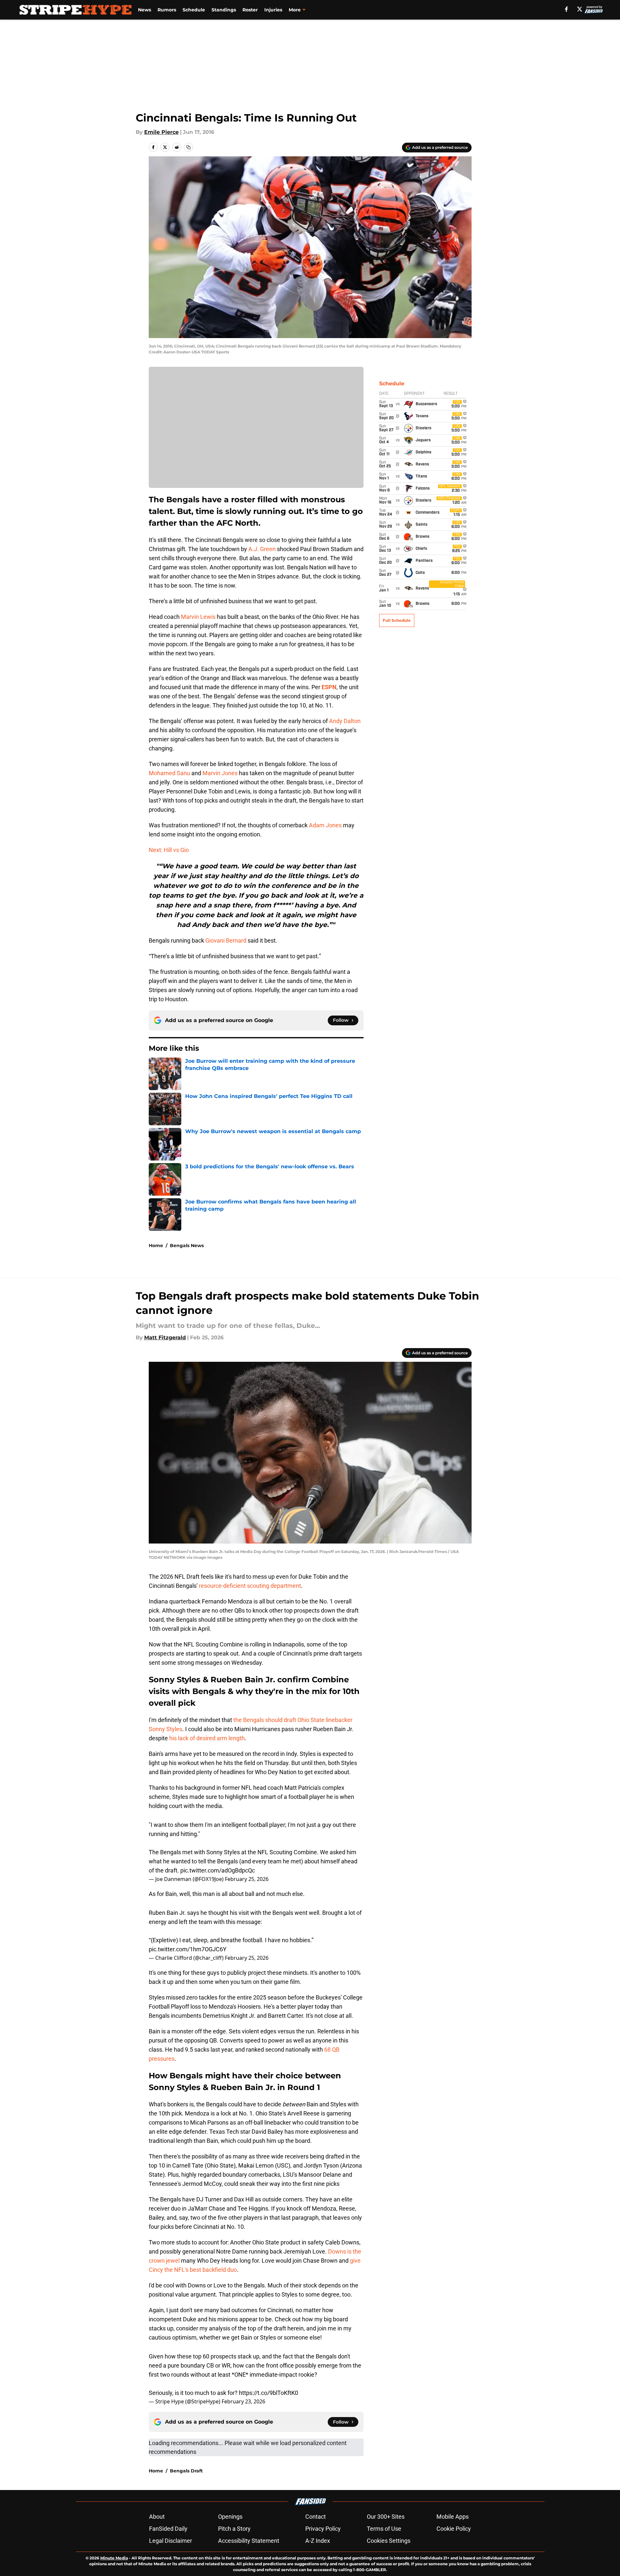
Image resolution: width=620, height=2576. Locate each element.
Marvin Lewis (198, 617)
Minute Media (114, 2558)
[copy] (188, 147)
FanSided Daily (168, 2529)
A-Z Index (318, 2541)
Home (156, 1245)
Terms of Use (384, 2529)
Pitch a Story (234, 2529)
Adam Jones (325, 825)
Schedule (194, 10)
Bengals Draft (186, 2471)
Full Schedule (397, 620)
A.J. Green (262, 549)
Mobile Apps (453, 2517)
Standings (224, 10)
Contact (316, 2517)
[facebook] (566, 9)
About (157, 2517)
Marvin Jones (220, 773)
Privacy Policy (323, 2529)
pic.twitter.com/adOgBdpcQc (218, 1870)
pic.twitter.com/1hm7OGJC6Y (188, 1949)
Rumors (167, 10)
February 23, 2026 (243, 2401)
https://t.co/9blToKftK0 (269, 2393)
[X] (580, 9)
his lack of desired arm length (207, 1738)
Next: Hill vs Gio (169, 850)
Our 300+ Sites (386, 2517)
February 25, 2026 (247, 1879)
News (145, 10)
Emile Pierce (161, 132)
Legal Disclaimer (171, 2541)
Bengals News (187, 1245)
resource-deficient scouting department (250, 1586)
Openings (230, 2517)
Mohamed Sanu (169, 773)
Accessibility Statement (249, 2541)
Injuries (273, 10)
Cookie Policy (454, 2529)
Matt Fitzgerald (165, 1338)
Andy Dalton (345, 721)
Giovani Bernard (226, 940)
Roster (250, 10)
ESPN (329, 687)
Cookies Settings (389, 2541)
